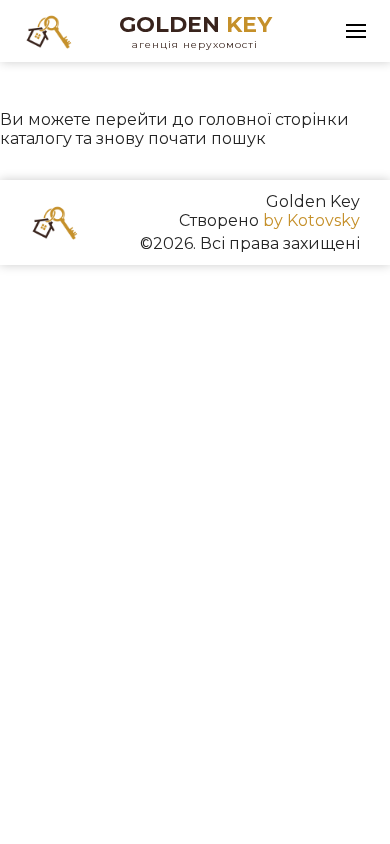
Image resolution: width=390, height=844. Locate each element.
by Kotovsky (311, 220)
